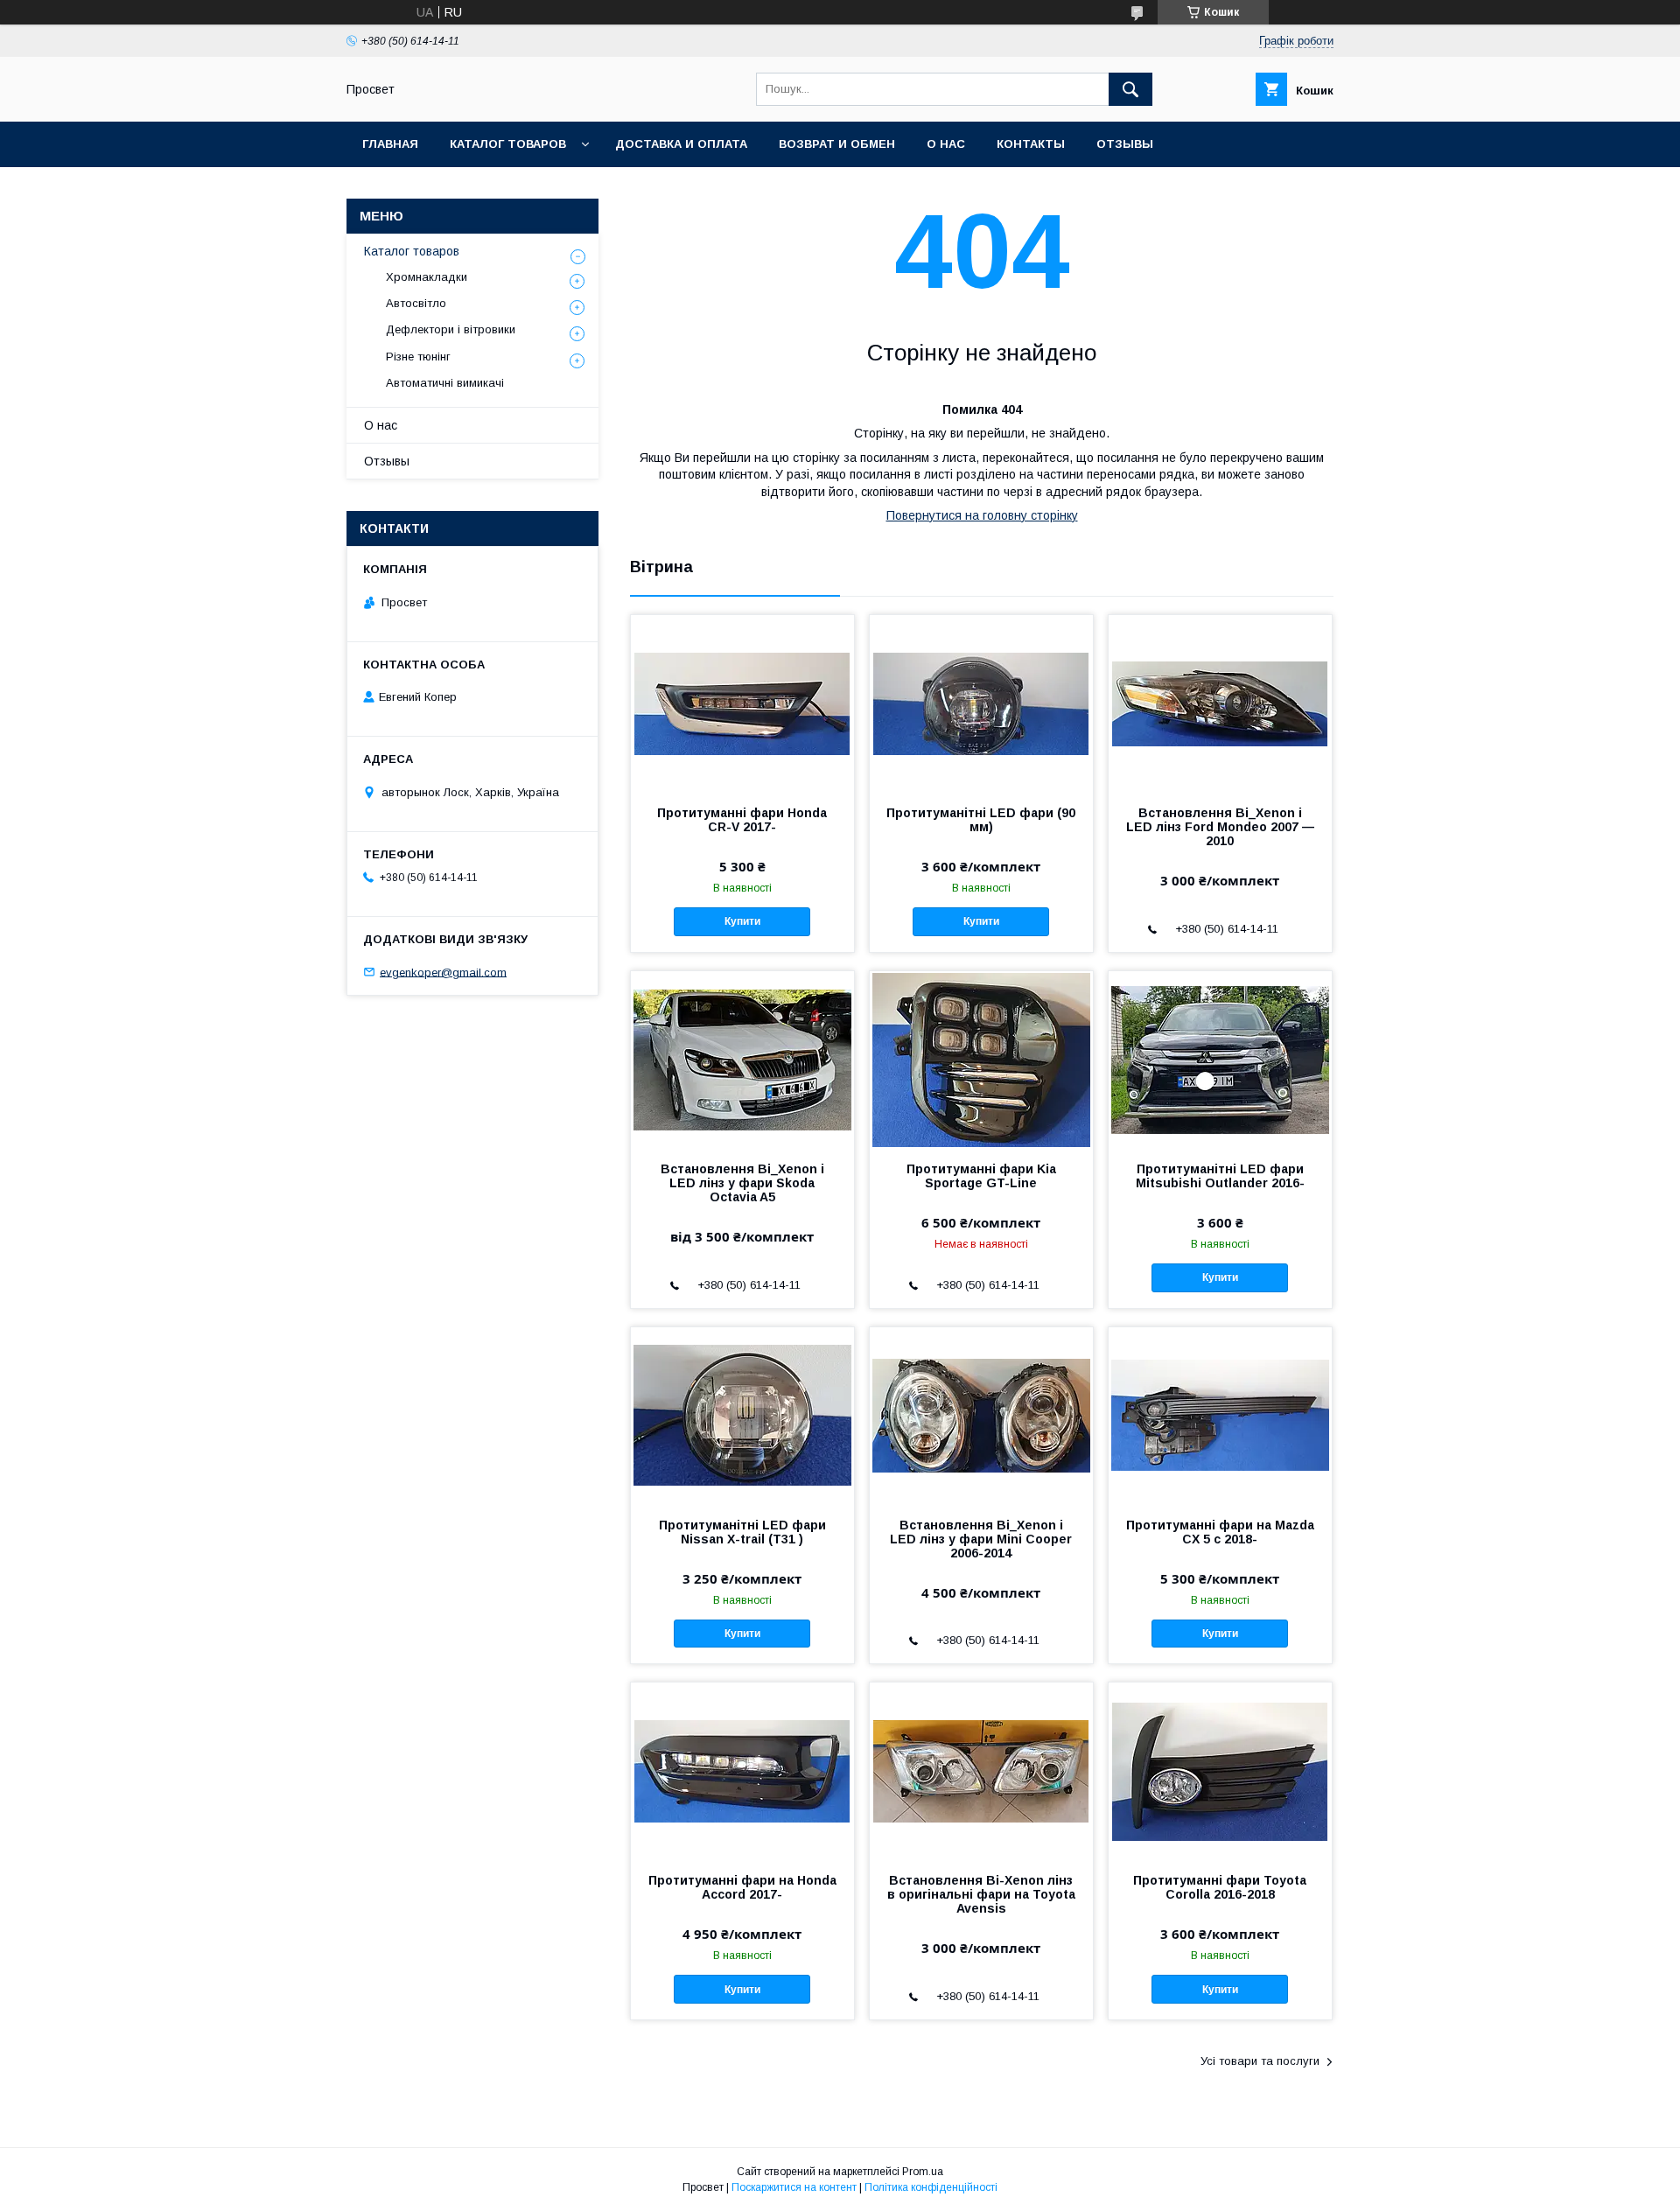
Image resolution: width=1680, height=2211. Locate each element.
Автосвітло (416, 303)
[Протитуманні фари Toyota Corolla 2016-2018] (1220, 1770)
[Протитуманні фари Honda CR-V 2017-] (742, 703)
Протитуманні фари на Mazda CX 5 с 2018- (1220, 1532)
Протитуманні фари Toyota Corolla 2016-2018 (1220, 1887)
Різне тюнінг (418, 357)
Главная (390, 144)
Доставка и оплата (681, 144)
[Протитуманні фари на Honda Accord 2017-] (742, 1770)
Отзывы (1125, 144)
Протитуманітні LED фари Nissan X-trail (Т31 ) (742, 1532)
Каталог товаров (508, 144)
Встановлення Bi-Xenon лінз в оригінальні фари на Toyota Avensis (981, 1894)
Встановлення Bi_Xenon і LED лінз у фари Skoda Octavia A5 (742, 1183)
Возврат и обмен (837, 144)
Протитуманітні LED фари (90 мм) (981, 820)
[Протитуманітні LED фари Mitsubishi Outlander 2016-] (1220, 1059)
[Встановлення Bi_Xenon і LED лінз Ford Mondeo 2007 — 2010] (1220, 703)
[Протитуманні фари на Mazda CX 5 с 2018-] (1220, 1415)
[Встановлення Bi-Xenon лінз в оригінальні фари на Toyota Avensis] (981, 1770)
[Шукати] (1130, 89)
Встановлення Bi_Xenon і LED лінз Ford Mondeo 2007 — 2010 (1220, 827)
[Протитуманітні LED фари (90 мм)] (981, 703)
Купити (742, 921)
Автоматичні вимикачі (445, 383)
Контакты (1031, 144)
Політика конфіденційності (931, 2187)
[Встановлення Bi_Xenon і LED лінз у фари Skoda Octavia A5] (742, 1059)
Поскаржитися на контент (794, 2187)
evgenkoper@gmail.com (443, 972)
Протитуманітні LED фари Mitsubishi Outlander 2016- (1220, 1176)
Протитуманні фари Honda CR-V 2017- (742, 820)
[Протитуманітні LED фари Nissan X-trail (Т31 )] (742, 1415)
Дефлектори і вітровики (451, 329)
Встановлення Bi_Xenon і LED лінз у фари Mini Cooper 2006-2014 (981, 1539)
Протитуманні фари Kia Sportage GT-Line (981, 1176)
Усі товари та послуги (1260, 2061)
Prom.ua (923, 2172)
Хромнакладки (427, 277)
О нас (946, 144)
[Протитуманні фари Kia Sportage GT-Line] (981, 1059)
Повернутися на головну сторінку (982, 515)
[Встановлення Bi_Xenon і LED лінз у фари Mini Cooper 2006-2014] (981, 1415)
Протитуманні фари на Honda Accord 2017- (742, 1887)
